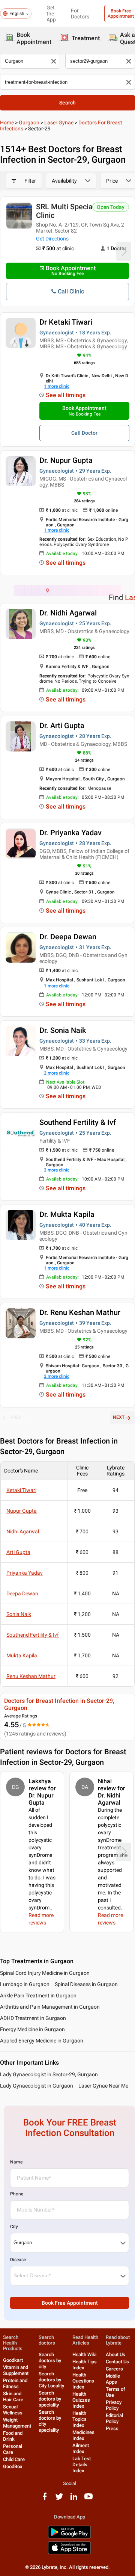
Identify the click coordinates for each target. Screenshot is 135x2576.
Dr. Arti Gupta (62, 726)
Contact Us (117, 2362)
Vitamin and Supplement (16, 2370)
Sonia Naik (19, 1614)
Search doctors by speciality (50, 2399)
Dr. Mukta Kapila (67, 1214)
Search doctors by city (50, 2361)
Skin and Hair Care (13, 2397)
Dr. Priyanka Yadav (70, 833)
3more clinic (57, 1170)
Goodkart (13, 2360)
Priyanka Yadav (25, 1573)
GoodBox (13, 2466)
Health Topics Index (79, 2419)
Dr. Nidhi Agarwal (68, 613)
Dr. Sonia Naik (63, 1030)
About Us (115, 2355)
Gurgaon (29, 122)
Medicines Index (83, 2435)
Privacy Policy (114, 2405)
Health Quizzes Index (81, 2400)
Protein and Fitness (15, 2383)
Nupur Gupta (22, 1511)
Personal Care (13, 2449)
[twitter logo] (59, 2499)
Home (7, 122)
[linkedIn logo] (74, 2499)
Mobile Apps (113, 2379)
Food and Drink (13, 2436)
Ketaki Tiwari (21, 1490)
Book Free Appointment (70, 2303)
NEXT (119, 1417)
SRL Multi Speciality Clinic (69, 211)
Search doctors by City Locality (51, 2380)
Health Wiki (84, 2355)
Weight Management (17, 2423)
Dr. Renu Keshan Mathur (80, 1312)
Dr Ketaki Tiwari (66, 322)
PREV (16, 1417)
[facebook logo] (45, 2499)
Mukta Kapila (22, 1655)
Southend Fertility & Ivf (78, 1122)
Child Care (14, 2459)
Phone (17, 2194)
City (14, 2227)
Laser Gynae (59, 122)
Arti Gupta (18, 1552)
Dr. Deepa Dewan (68, 937)
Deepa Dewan (22, 1593)
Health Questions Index (83, 2381)
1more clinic (57, 386)
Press (112, 2429)
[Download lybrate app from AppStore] (69, 2553)
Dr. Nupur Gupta (66, 460)
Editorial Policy (114, 2418)
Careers (114, 2369)
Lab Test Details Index (82, 2465)
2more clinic (57, 1073)
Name (16, 2162)
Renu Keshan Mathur (31, 1676)
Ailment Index (81, 2448)
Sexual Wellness (13, 2410)
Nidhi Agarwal (23, 1531)
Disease (18, 2260)
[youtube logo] (88, 2499)
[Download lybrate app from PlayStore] (69, 2537)
